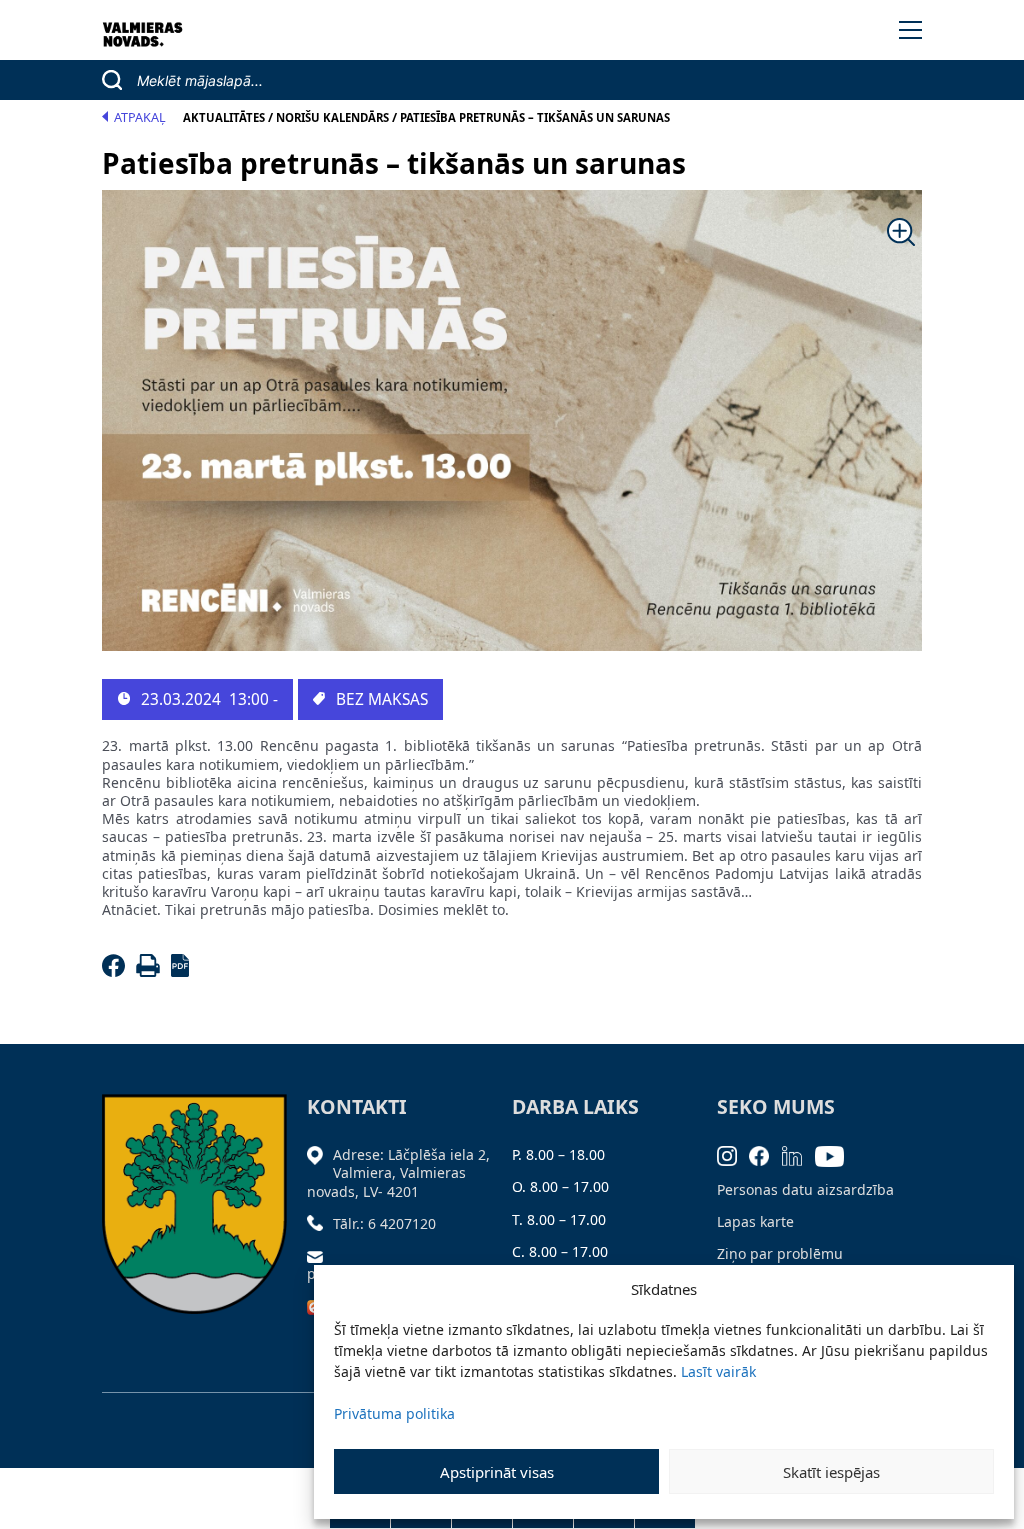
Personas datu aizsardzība (805, 1189)
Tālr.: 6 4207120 (384, 1223)
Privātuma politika (394, 1413)
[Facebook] (116, 971)
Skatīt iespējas (831, 1472)
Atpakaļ (140, 117)
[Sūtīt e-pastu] (320, 1255)
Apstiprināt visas (497, 1472)
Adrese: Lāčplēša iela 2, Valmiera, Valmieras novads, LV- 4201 (398, 1172)
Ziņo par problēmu (780, 1253)
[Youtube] (836, 1154)
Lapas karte (755, 1221)
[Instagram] (733, 1154)
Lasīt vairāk (718, 1371)
